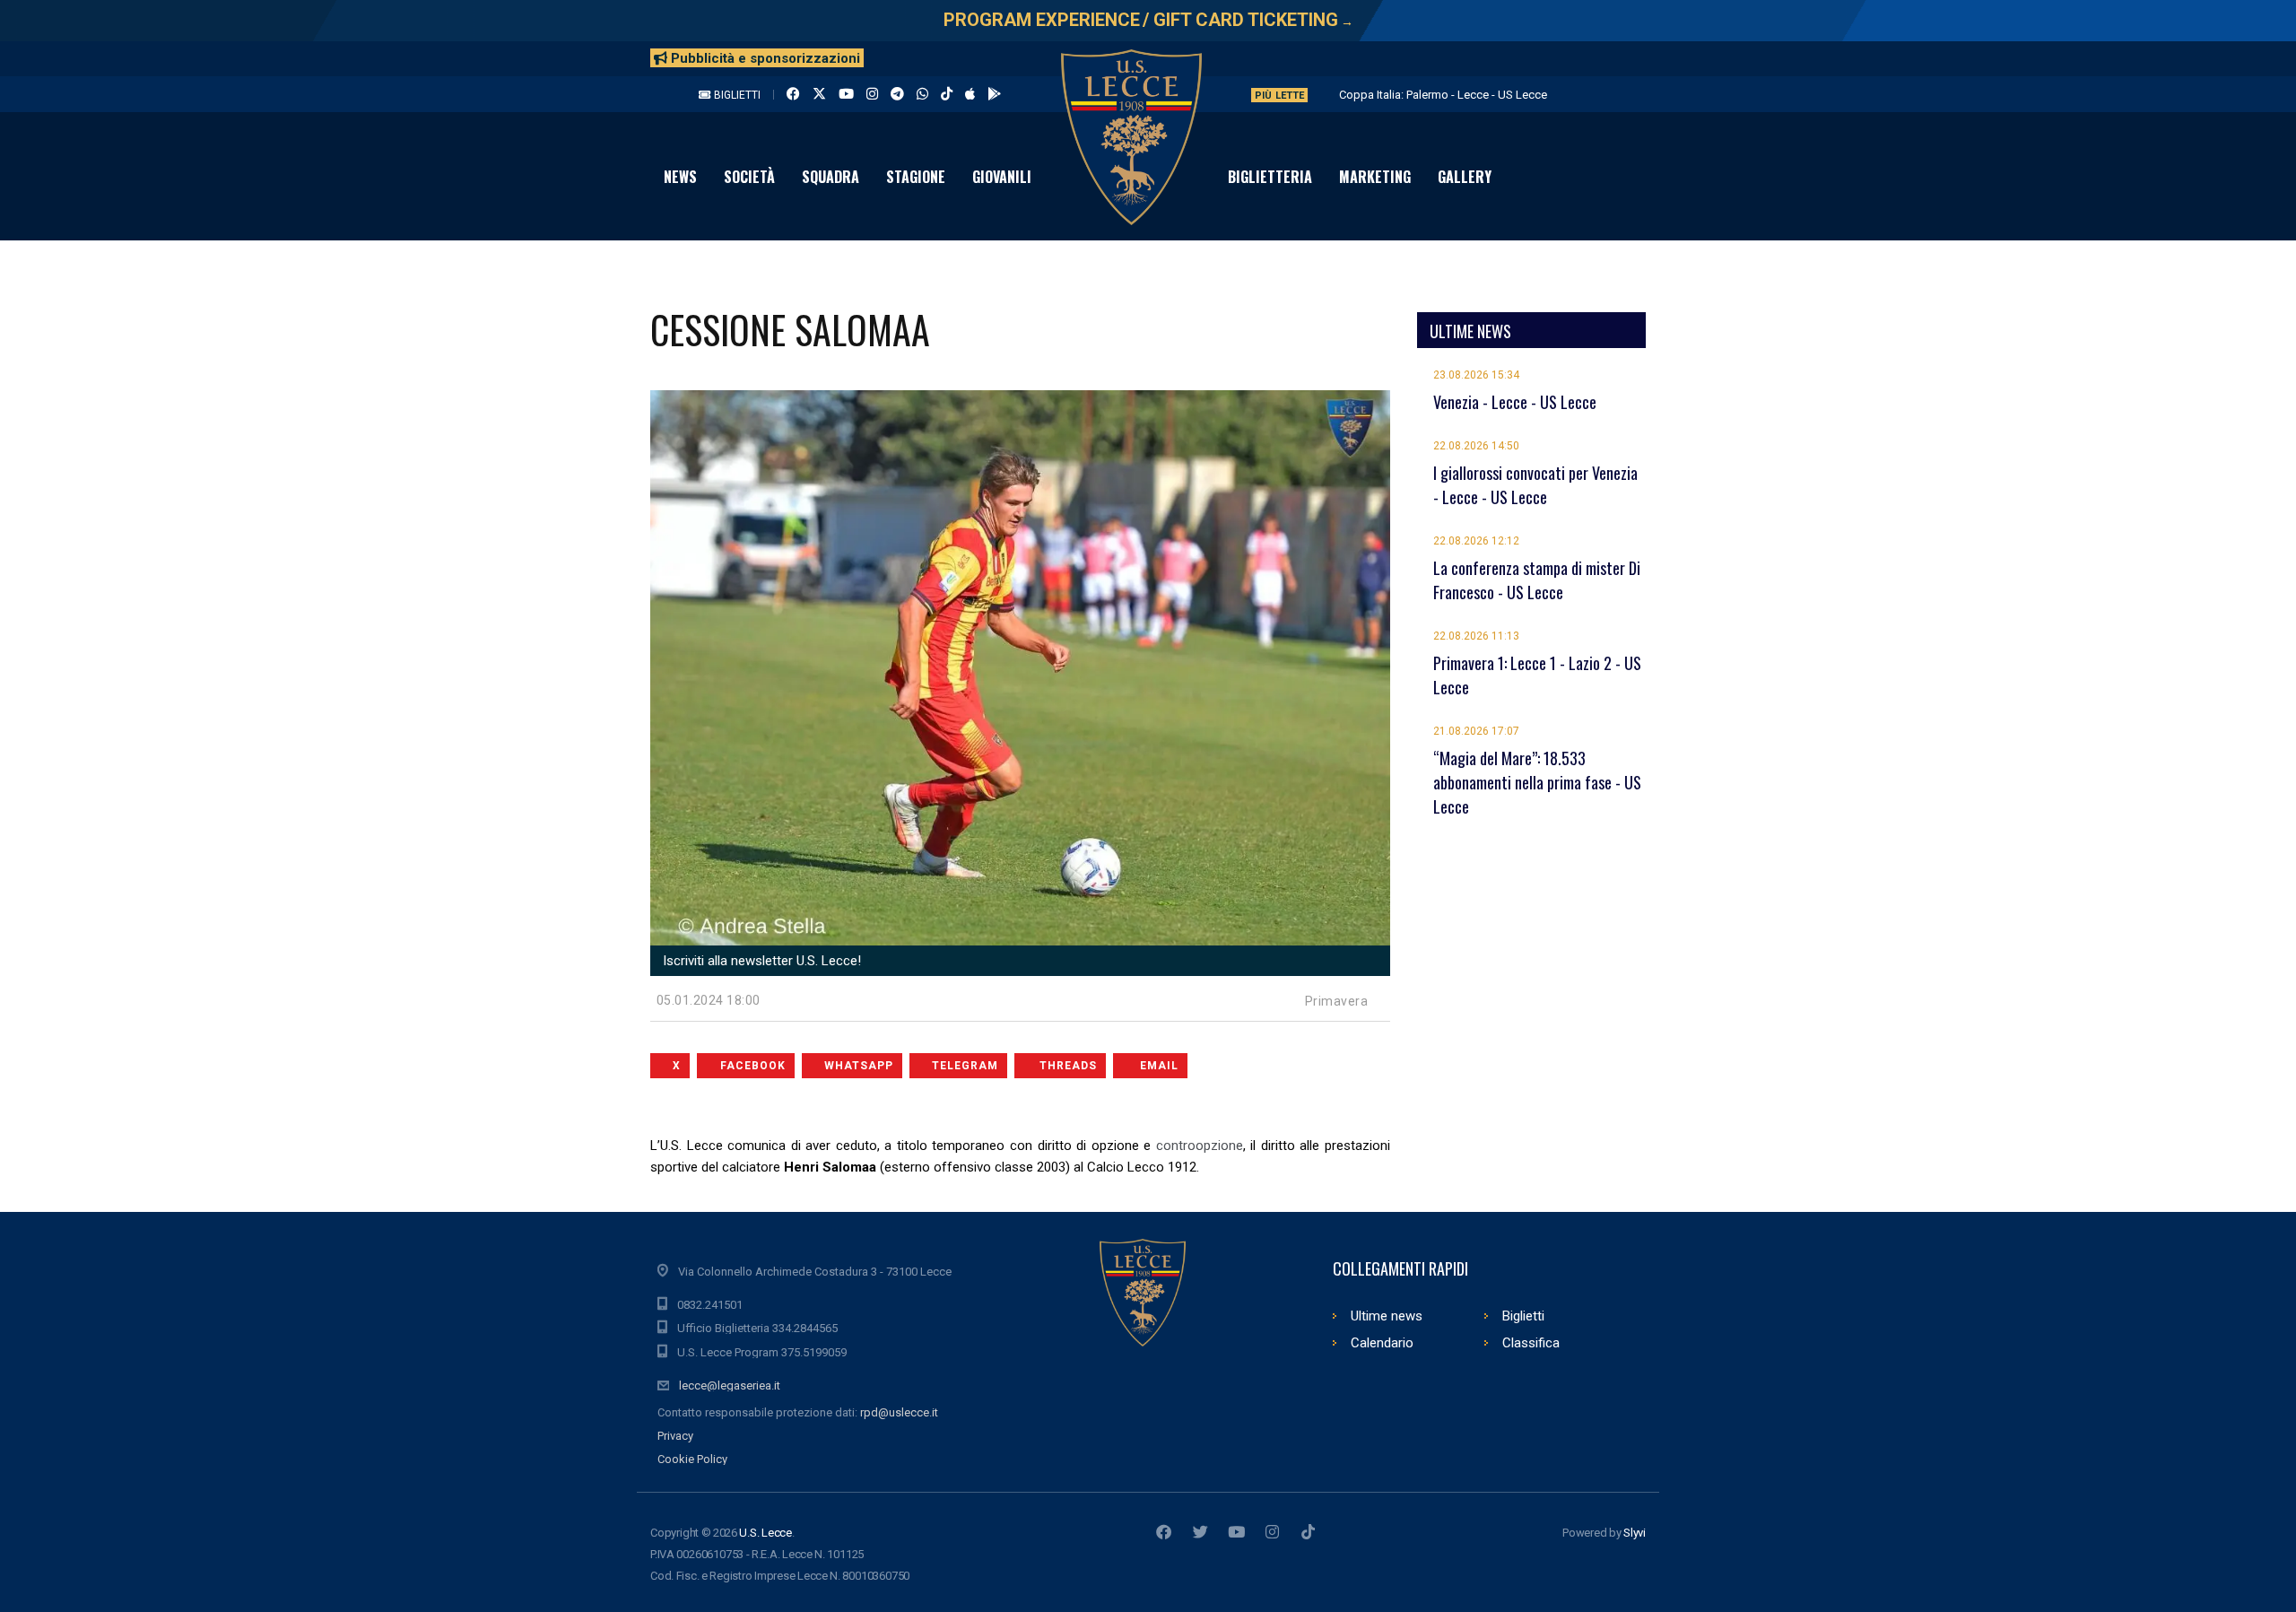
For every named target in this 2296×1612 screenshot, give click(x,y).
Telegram (965, 1066)
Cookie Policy (692, 1459)
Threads (1068, 1066)
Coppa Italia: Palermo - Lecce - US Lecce (1443, 95)
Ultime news (1387, 1316)
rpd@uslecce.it (899, 1412)
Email (1159, 1066)
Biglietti (736, 95)
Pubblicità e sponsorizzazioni (764, 58)
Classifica (1531, 1343)
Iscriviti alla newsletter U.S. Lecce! (760, 961)
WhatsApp (859, 1066)
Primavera (1337, 1001)
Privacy (675, 1436)
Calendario (1382, 1343)
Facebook (753, 1066)
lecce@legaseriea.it (730, 1385)
